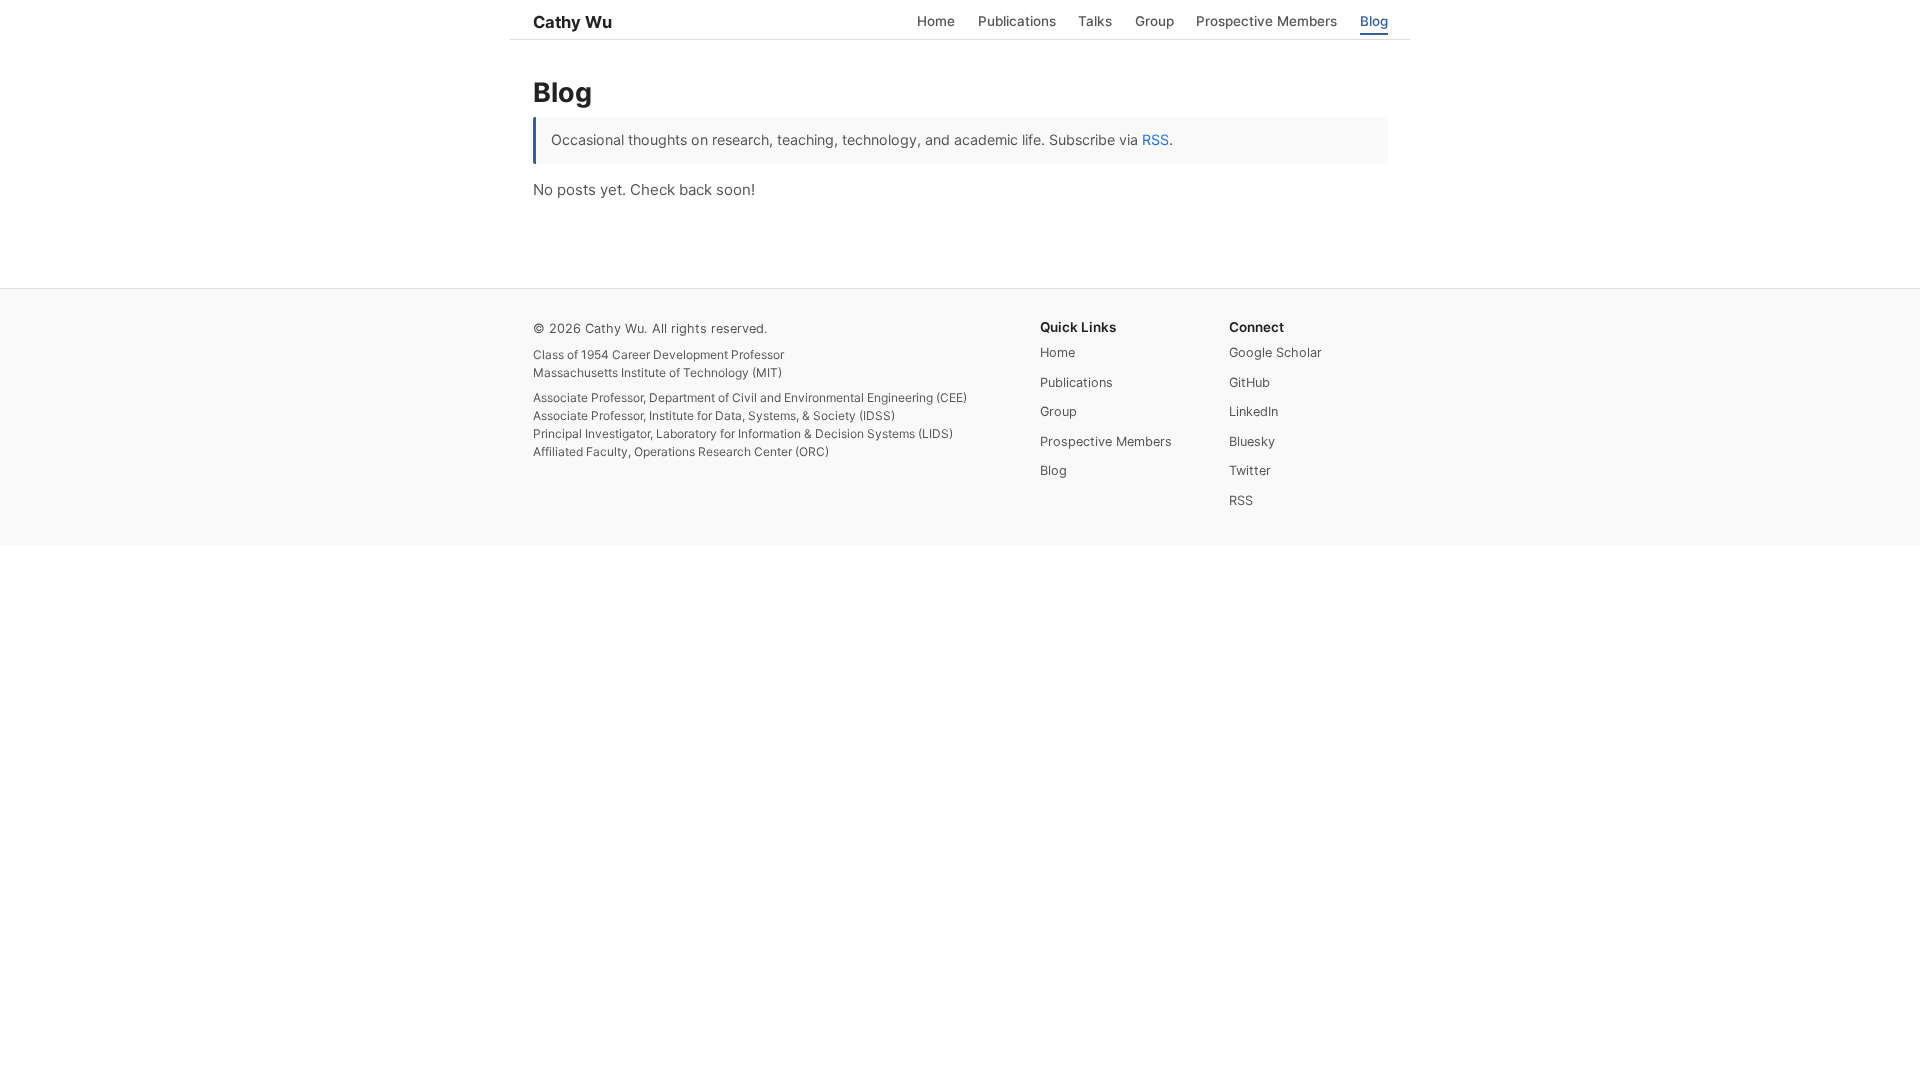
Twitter (1250, 470)
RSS (1155, 139)
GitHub (1249, 382)
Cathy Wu (572, 22)
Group (1154, 20)
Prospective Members (1266, 20)
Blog (1374, 20)
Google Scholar (1275, 352)
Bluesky (1252, 441)
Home (936, 20)
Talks (1095, 20)
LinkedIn (1253, 411)
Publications (1017, 20)
